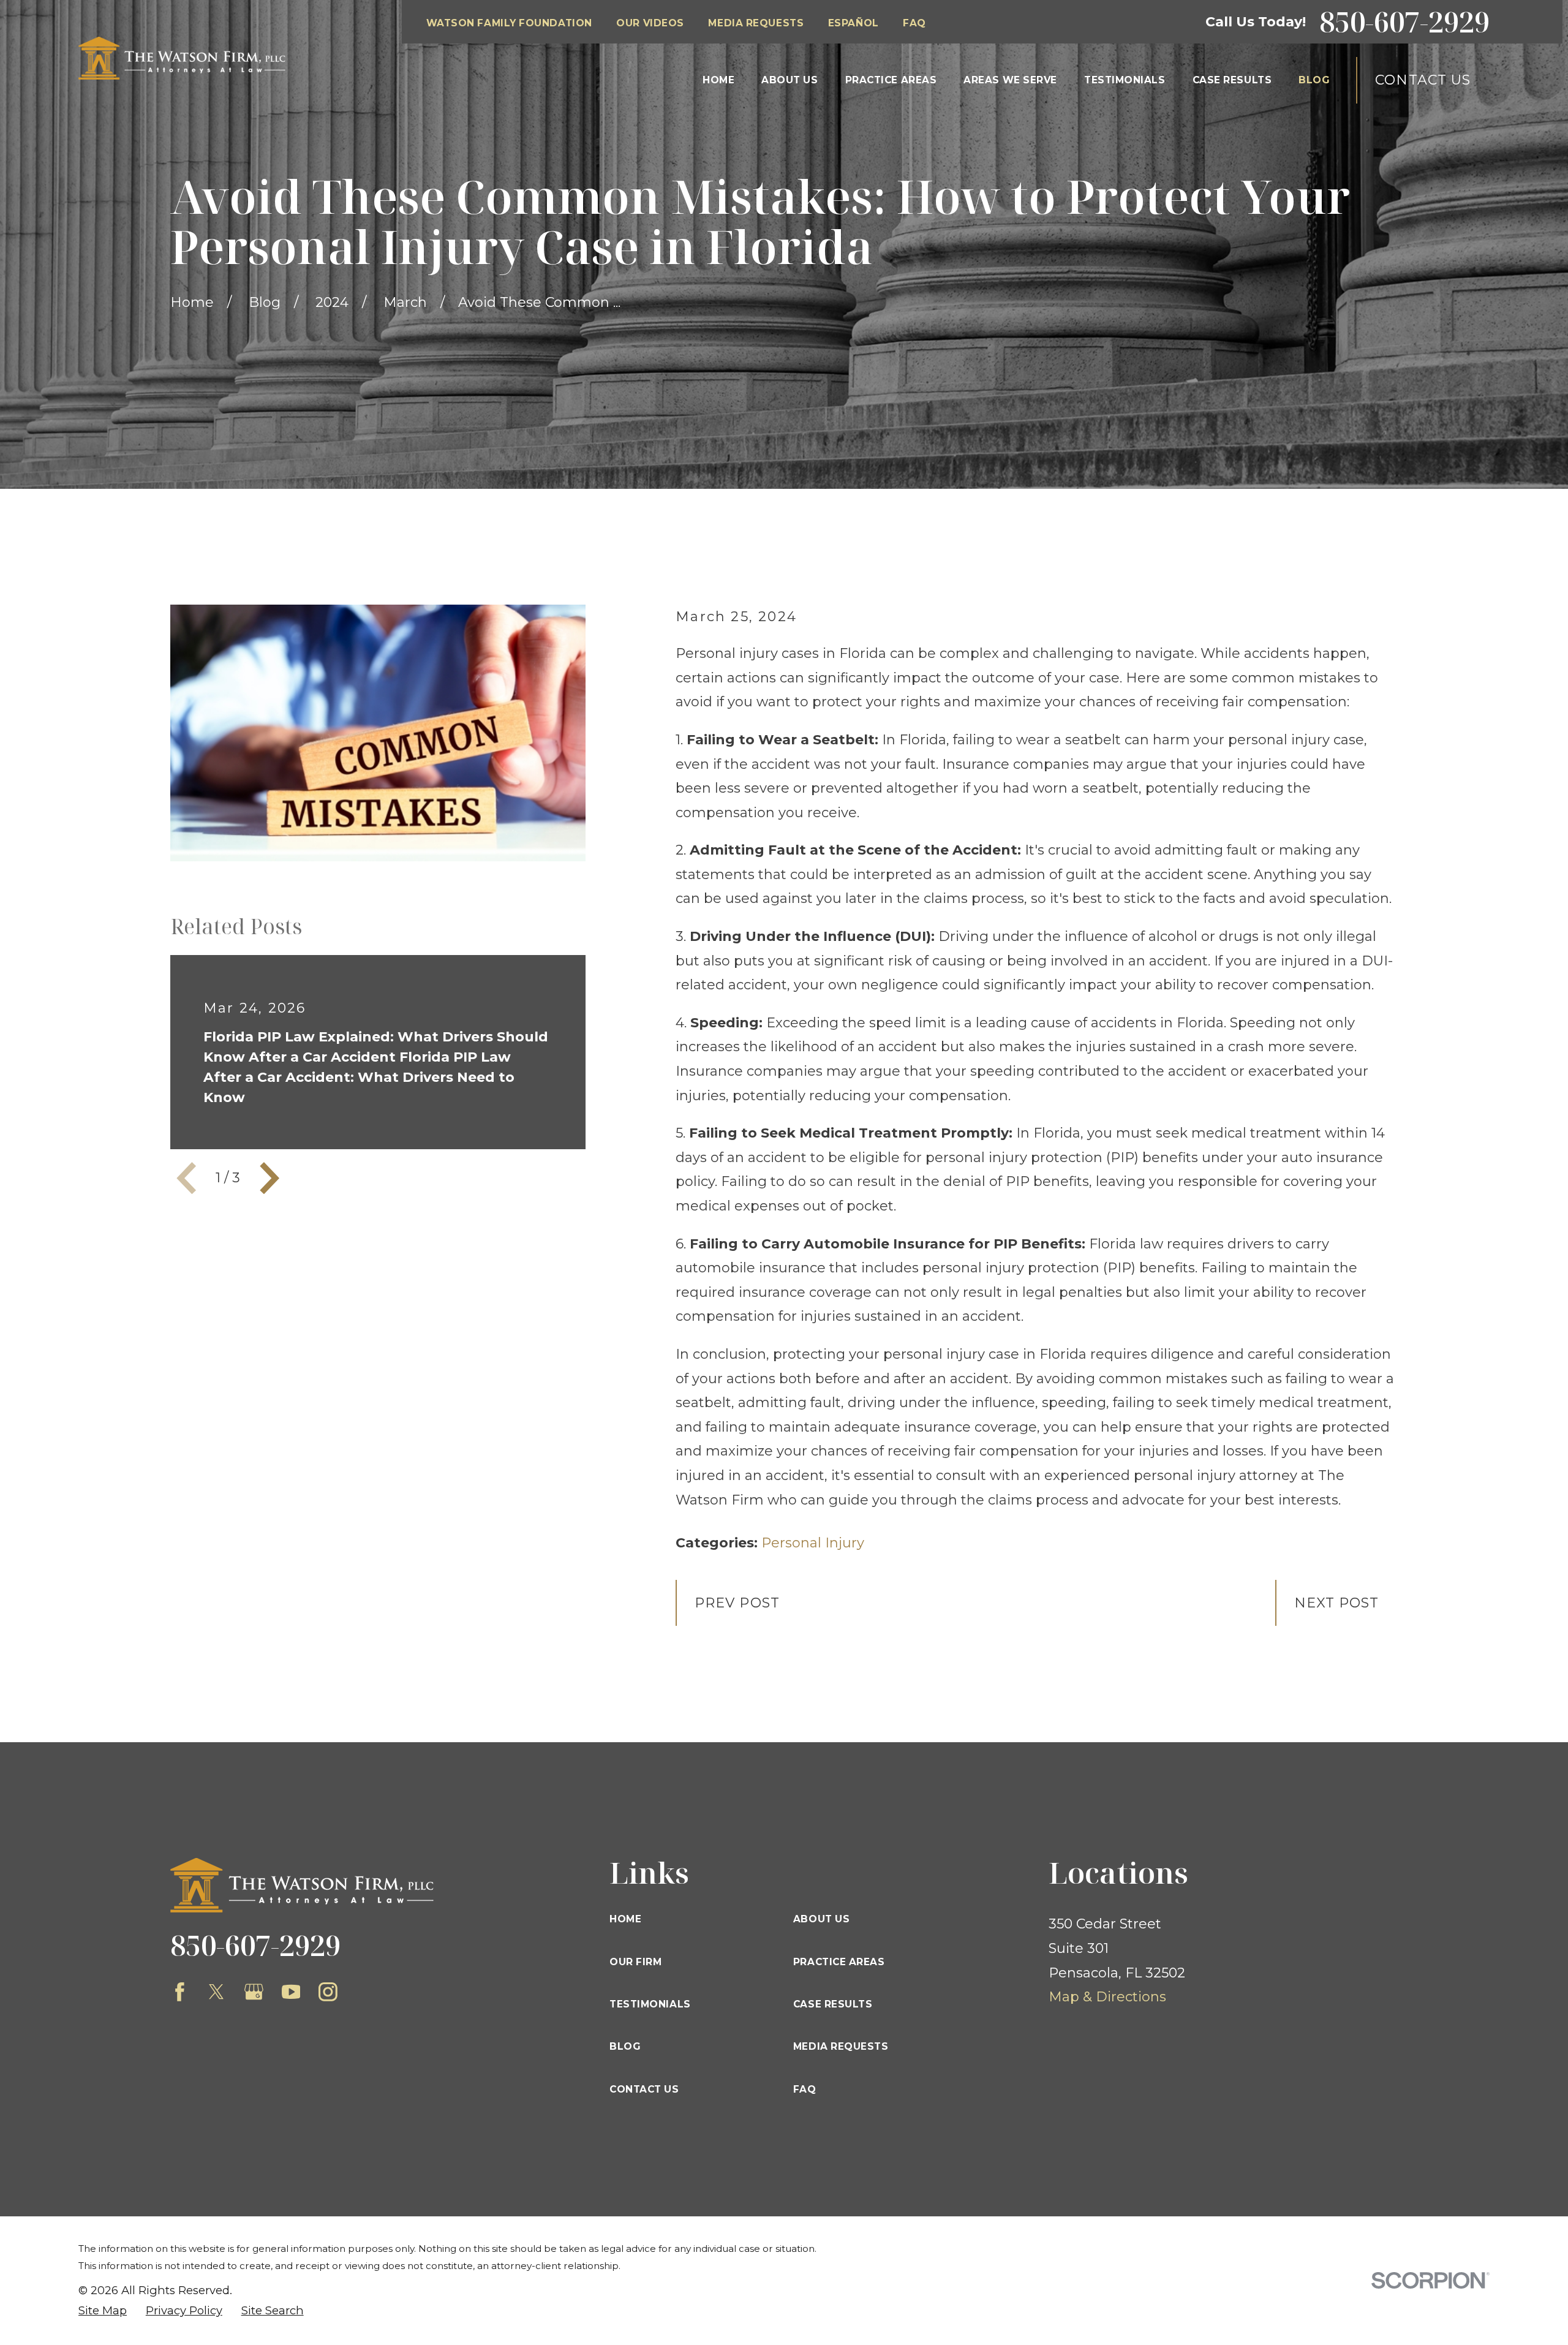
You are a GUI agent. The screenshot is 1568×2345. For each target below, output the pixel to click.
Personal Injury (813, 1543)
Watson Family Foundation (509, 23)
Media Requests (756, 23)
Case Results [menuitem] (1232, 80)
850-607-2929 (1404, 22)
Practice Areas (839, 1962)
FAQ (914, 23)
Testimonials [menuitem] (1125, 80)
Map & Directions (1107, 1997)
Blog (625, 2046)
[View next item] (269, 1178)
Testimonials (650, 2004)
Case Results (833, 2004)
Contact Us (1423, 80)
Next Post (1337, 1603)
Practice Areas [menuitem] (891, 80)
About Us (821, 1919)
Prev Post (737, 1603)
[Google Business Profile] (254, 1992)
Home (625, 1919)
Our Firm (635, 1962)
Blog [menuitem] (1314, 80)
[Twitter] (217, 1992)
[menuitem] (103, 2311)
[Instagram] (328, 1992)
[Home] (182, 58)
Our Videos (650, 23)
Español (854, 23)
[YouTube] (291, 1992)
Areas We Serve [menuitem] (1010, 80)
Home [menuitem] (718, 80)
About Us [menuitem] (790, 80)
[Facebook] (180, 1992)
